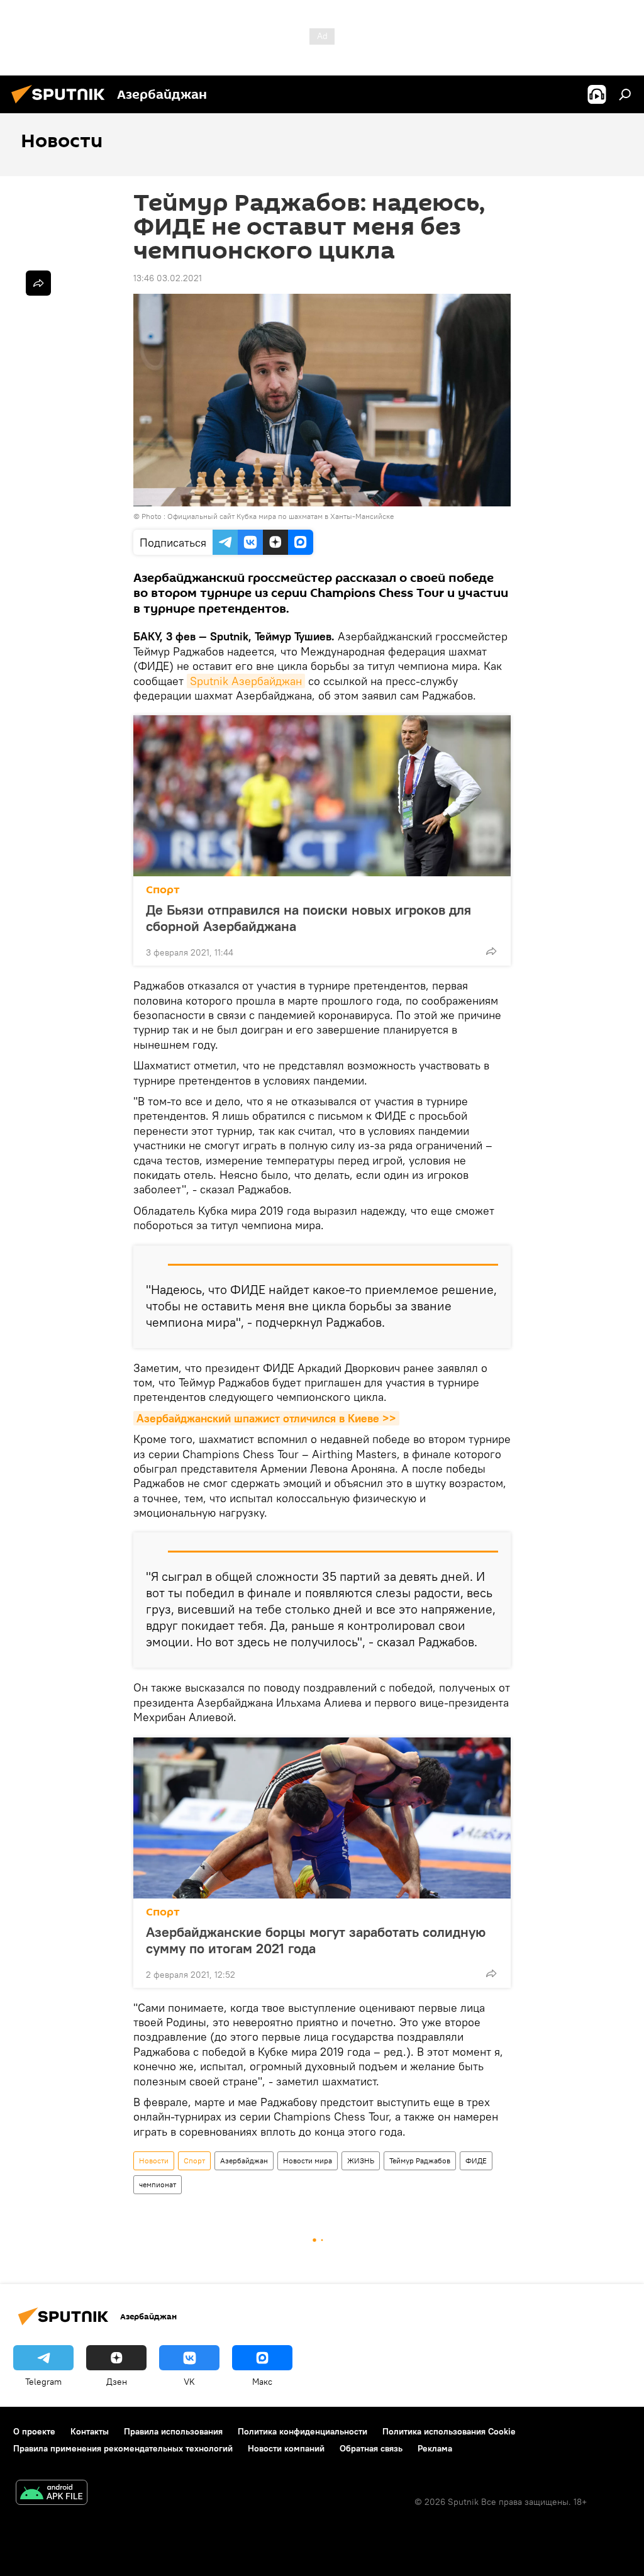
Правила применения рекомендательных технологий (123, 2448)
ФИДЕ (476, 2161)
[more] (491, 951)
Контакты (90, 2431)
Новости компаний (286, 2448)
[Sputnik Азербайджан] (62, 105)
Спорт (163, 890)
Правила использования (173, 2431)
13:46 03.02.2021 (168, 278)
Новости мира (308, 2161)
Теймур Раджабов (420, 2161)
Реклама (435, 2448)
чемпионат (158, 2184)
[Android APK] (52, 2494)
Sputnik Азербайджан (246, 681)
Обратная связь (371, 2448)
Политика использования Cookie (449, 2431)
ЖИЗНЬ (361, 2161)
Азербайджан (244, 2161)
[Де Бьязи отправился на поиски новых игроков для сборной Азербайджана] (322, 796)
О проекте (34, 2431)
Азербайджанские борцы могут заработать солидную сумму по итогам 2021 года (316, 1940)
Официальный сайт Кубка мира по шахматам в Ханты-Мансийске (280, 516)
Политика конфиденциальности (303, 2431)
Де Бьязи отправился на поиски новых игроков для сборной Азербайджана (308, 918)
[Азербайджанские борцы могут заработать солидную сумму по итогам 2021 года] (322, 1818)
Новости (154, 2161)
